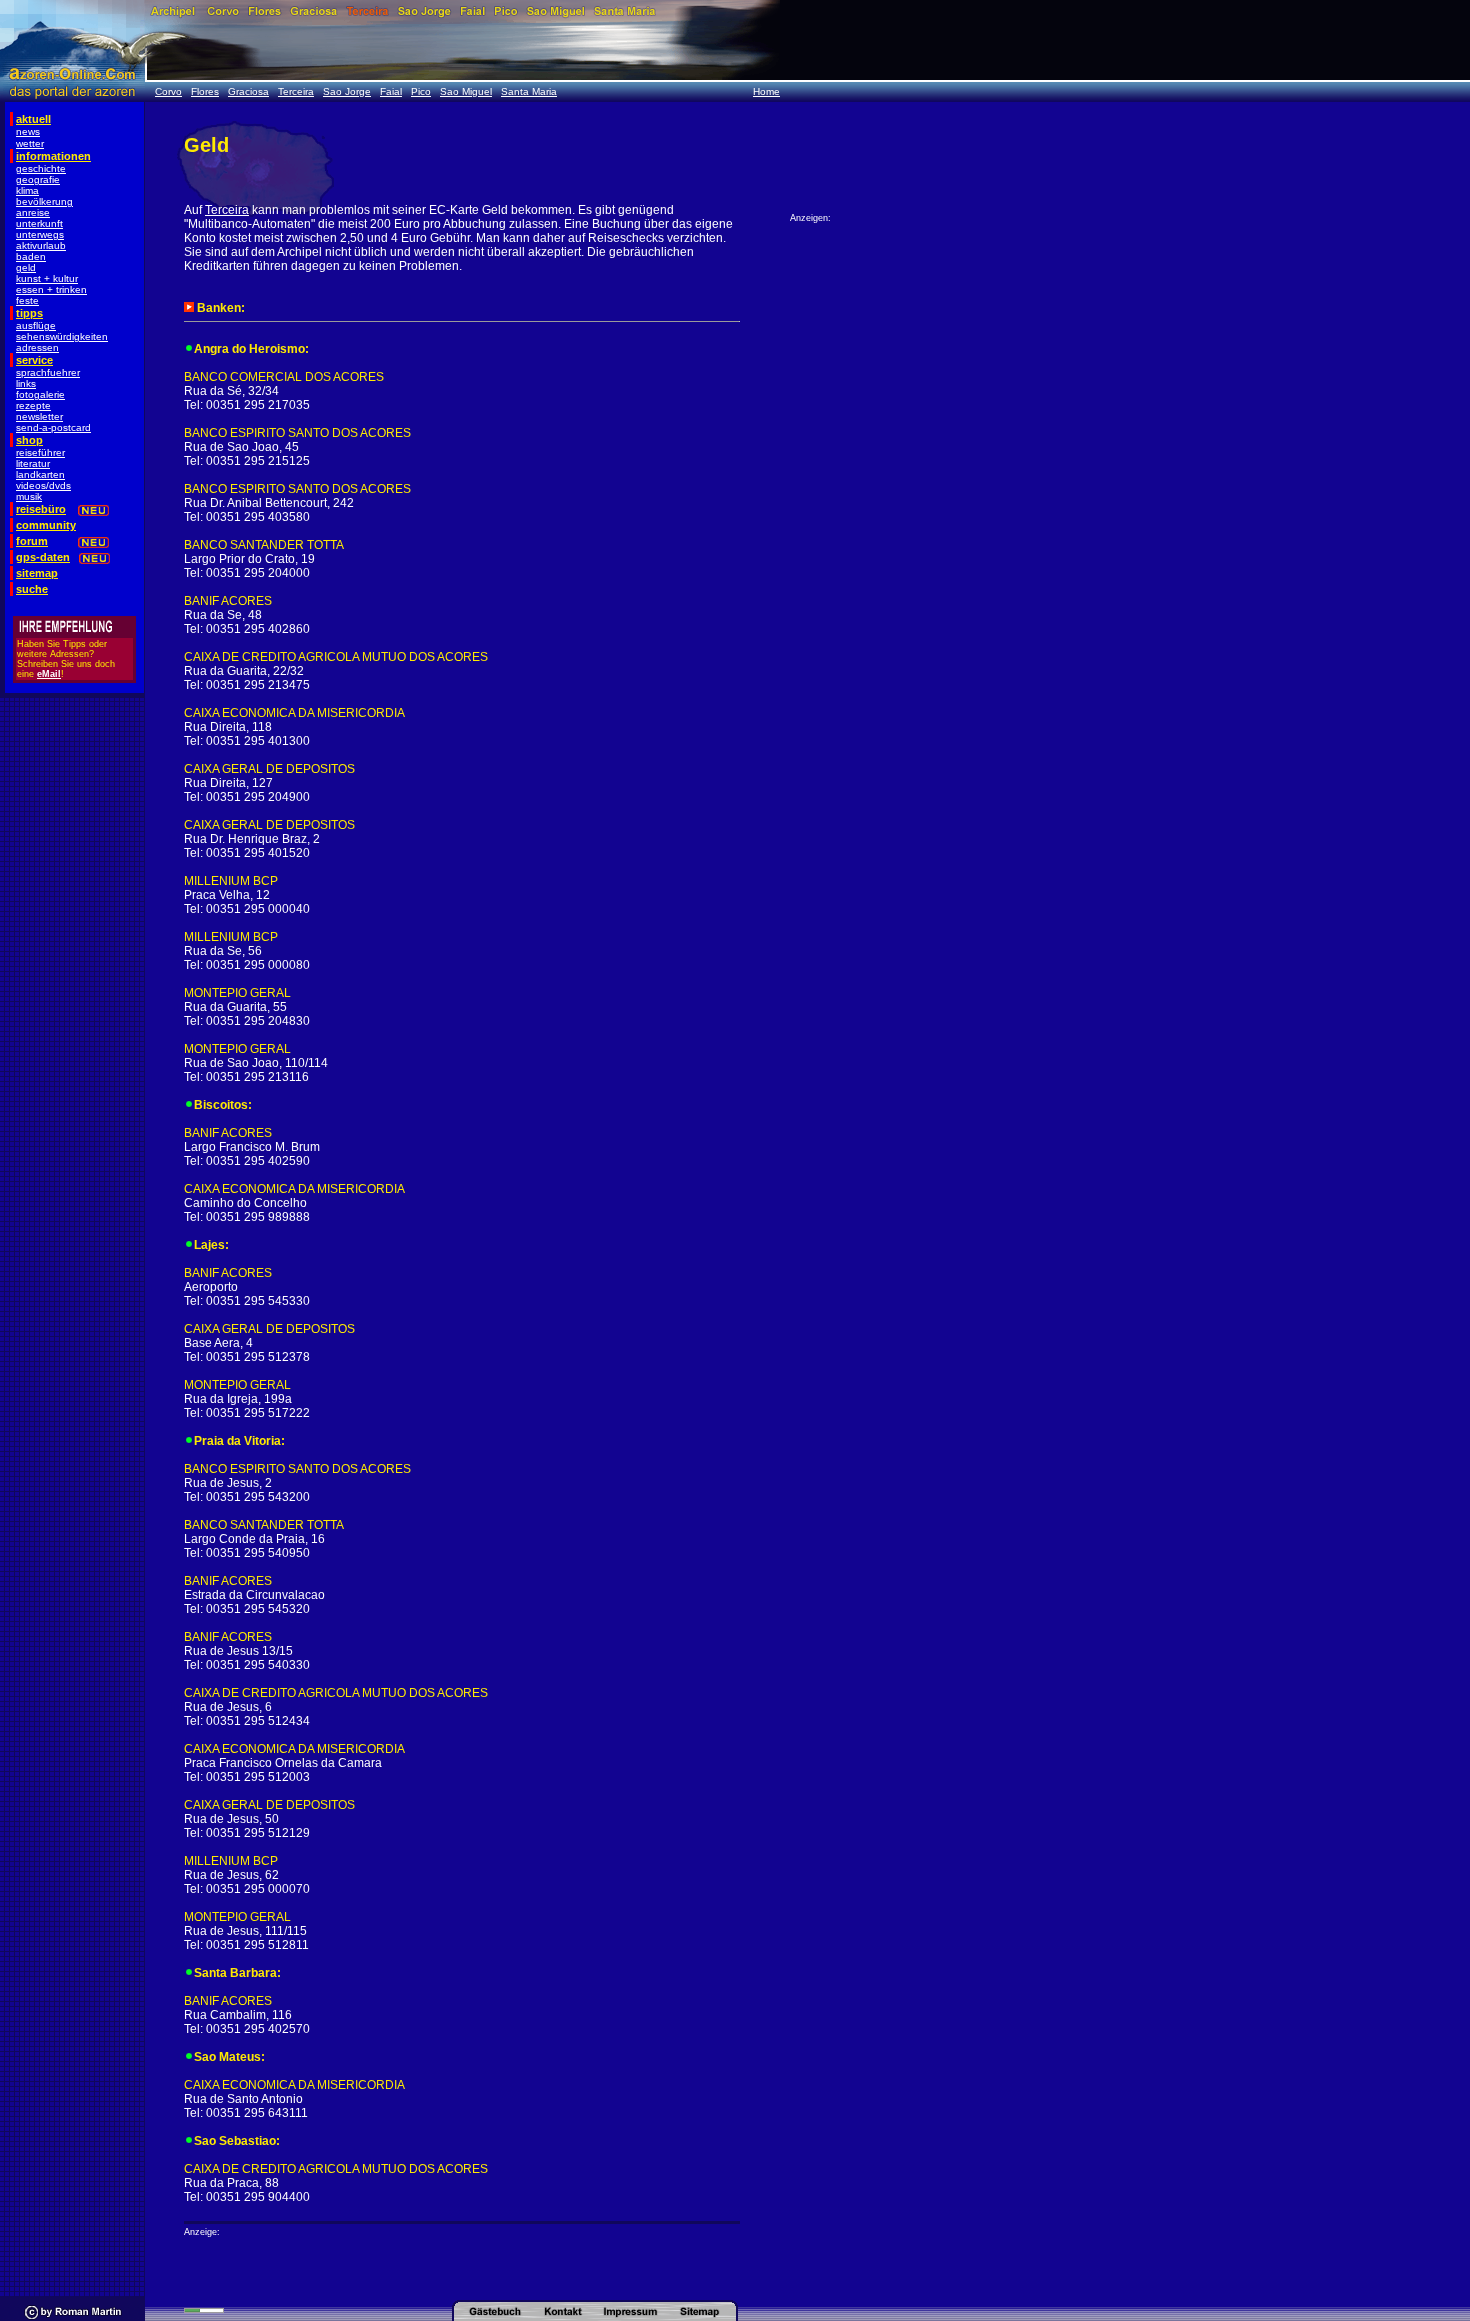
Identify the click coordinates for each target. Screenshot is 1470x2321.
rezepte (33, 405)
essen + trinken (51, 289)
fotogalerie (40, 394)
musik (29, 496)
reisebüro (41, 509)
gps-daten (43, 557)
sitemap (37, 573)
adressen (37, 347)
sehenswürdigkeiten (62, 336)
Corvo (168, 91)
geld (26, 267)
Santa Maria (529, 91)
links (26, 383)
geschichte (41, 168)
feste (27, 300)
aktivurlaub (41, 245)
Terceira (296, 91)
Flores (205, 91)
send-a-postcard (53, 427)
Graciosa (248, 91)
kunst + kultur (47, 278)
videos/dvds (43, 485)
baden (31, 256)
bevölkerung (44, 201)
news (28, 131)
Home (766, 91)
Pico (421, 91)
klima (27, 190)
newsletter (39, 416)
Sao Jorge (347, 91)
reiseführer (40, 452)
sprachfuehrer (48, 372)
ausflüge (36, 325)
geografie (38, 179)
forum (32, 541)
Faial (391, 91)
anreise (33, 212)
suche (32, 589)
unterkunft (39, 223)
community (46, 525)
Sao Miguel (466, 91)
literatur (33, 463)
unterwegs (40, 234)
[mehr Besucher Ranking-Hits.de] (204, 2309)
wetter (30, 143)
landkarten (40, 474)
